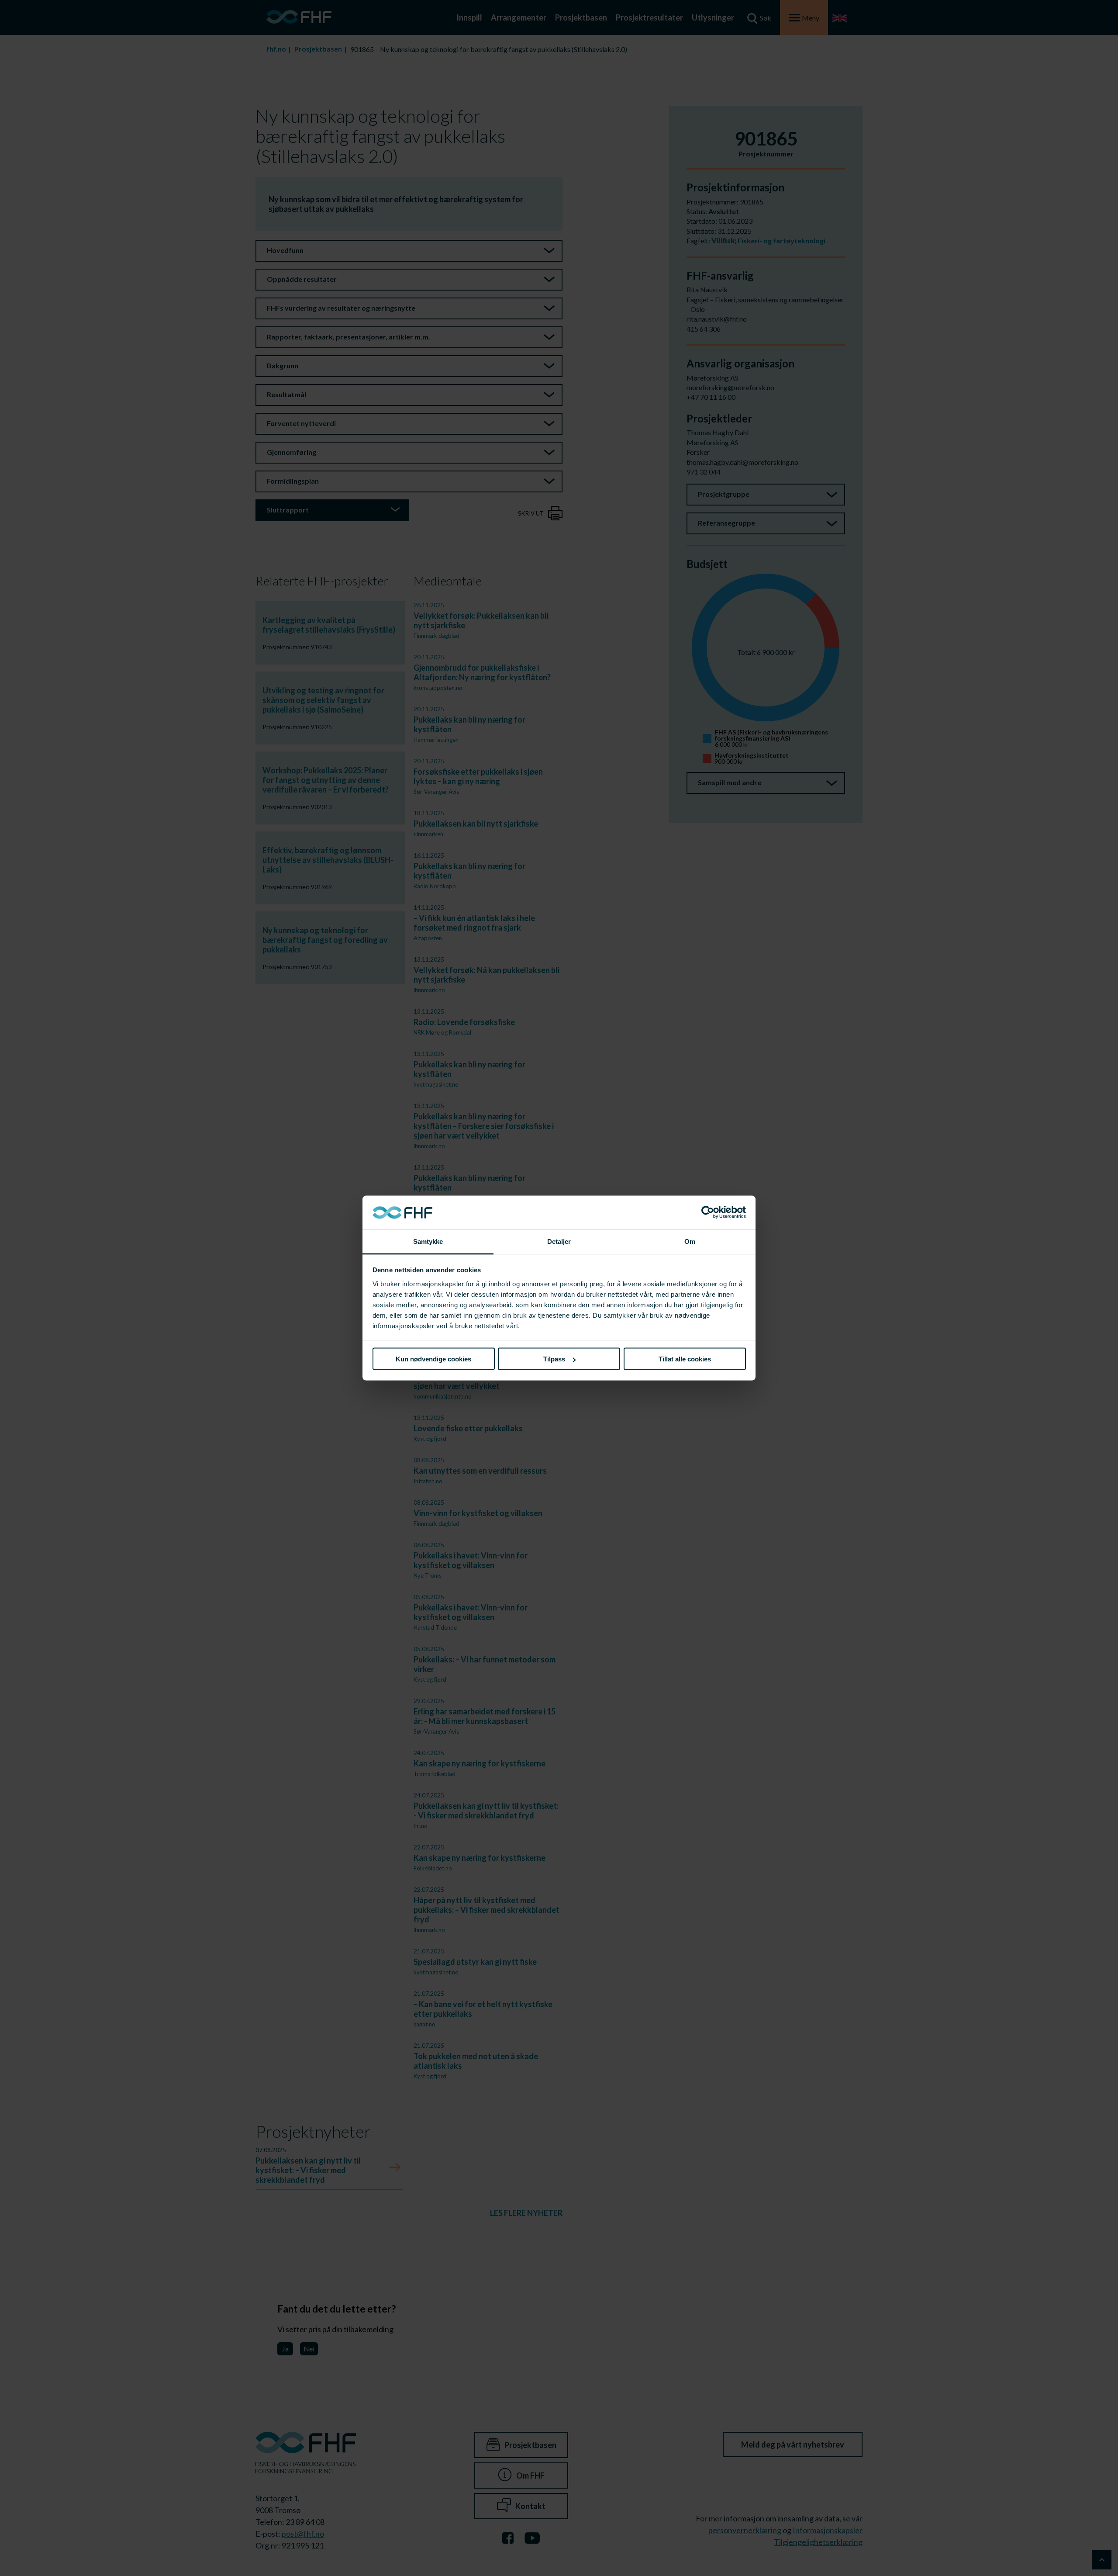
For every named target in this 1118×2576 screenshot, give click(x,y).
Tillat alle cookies (685, 1359)
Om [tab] (690, 1241)
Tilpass (554, 1359)
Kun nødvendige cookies (433, 1359)
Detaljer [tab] (559, 1241)
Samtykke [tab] (428, 1241)
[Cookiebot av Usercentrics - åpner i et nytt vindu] (708, 1212)
